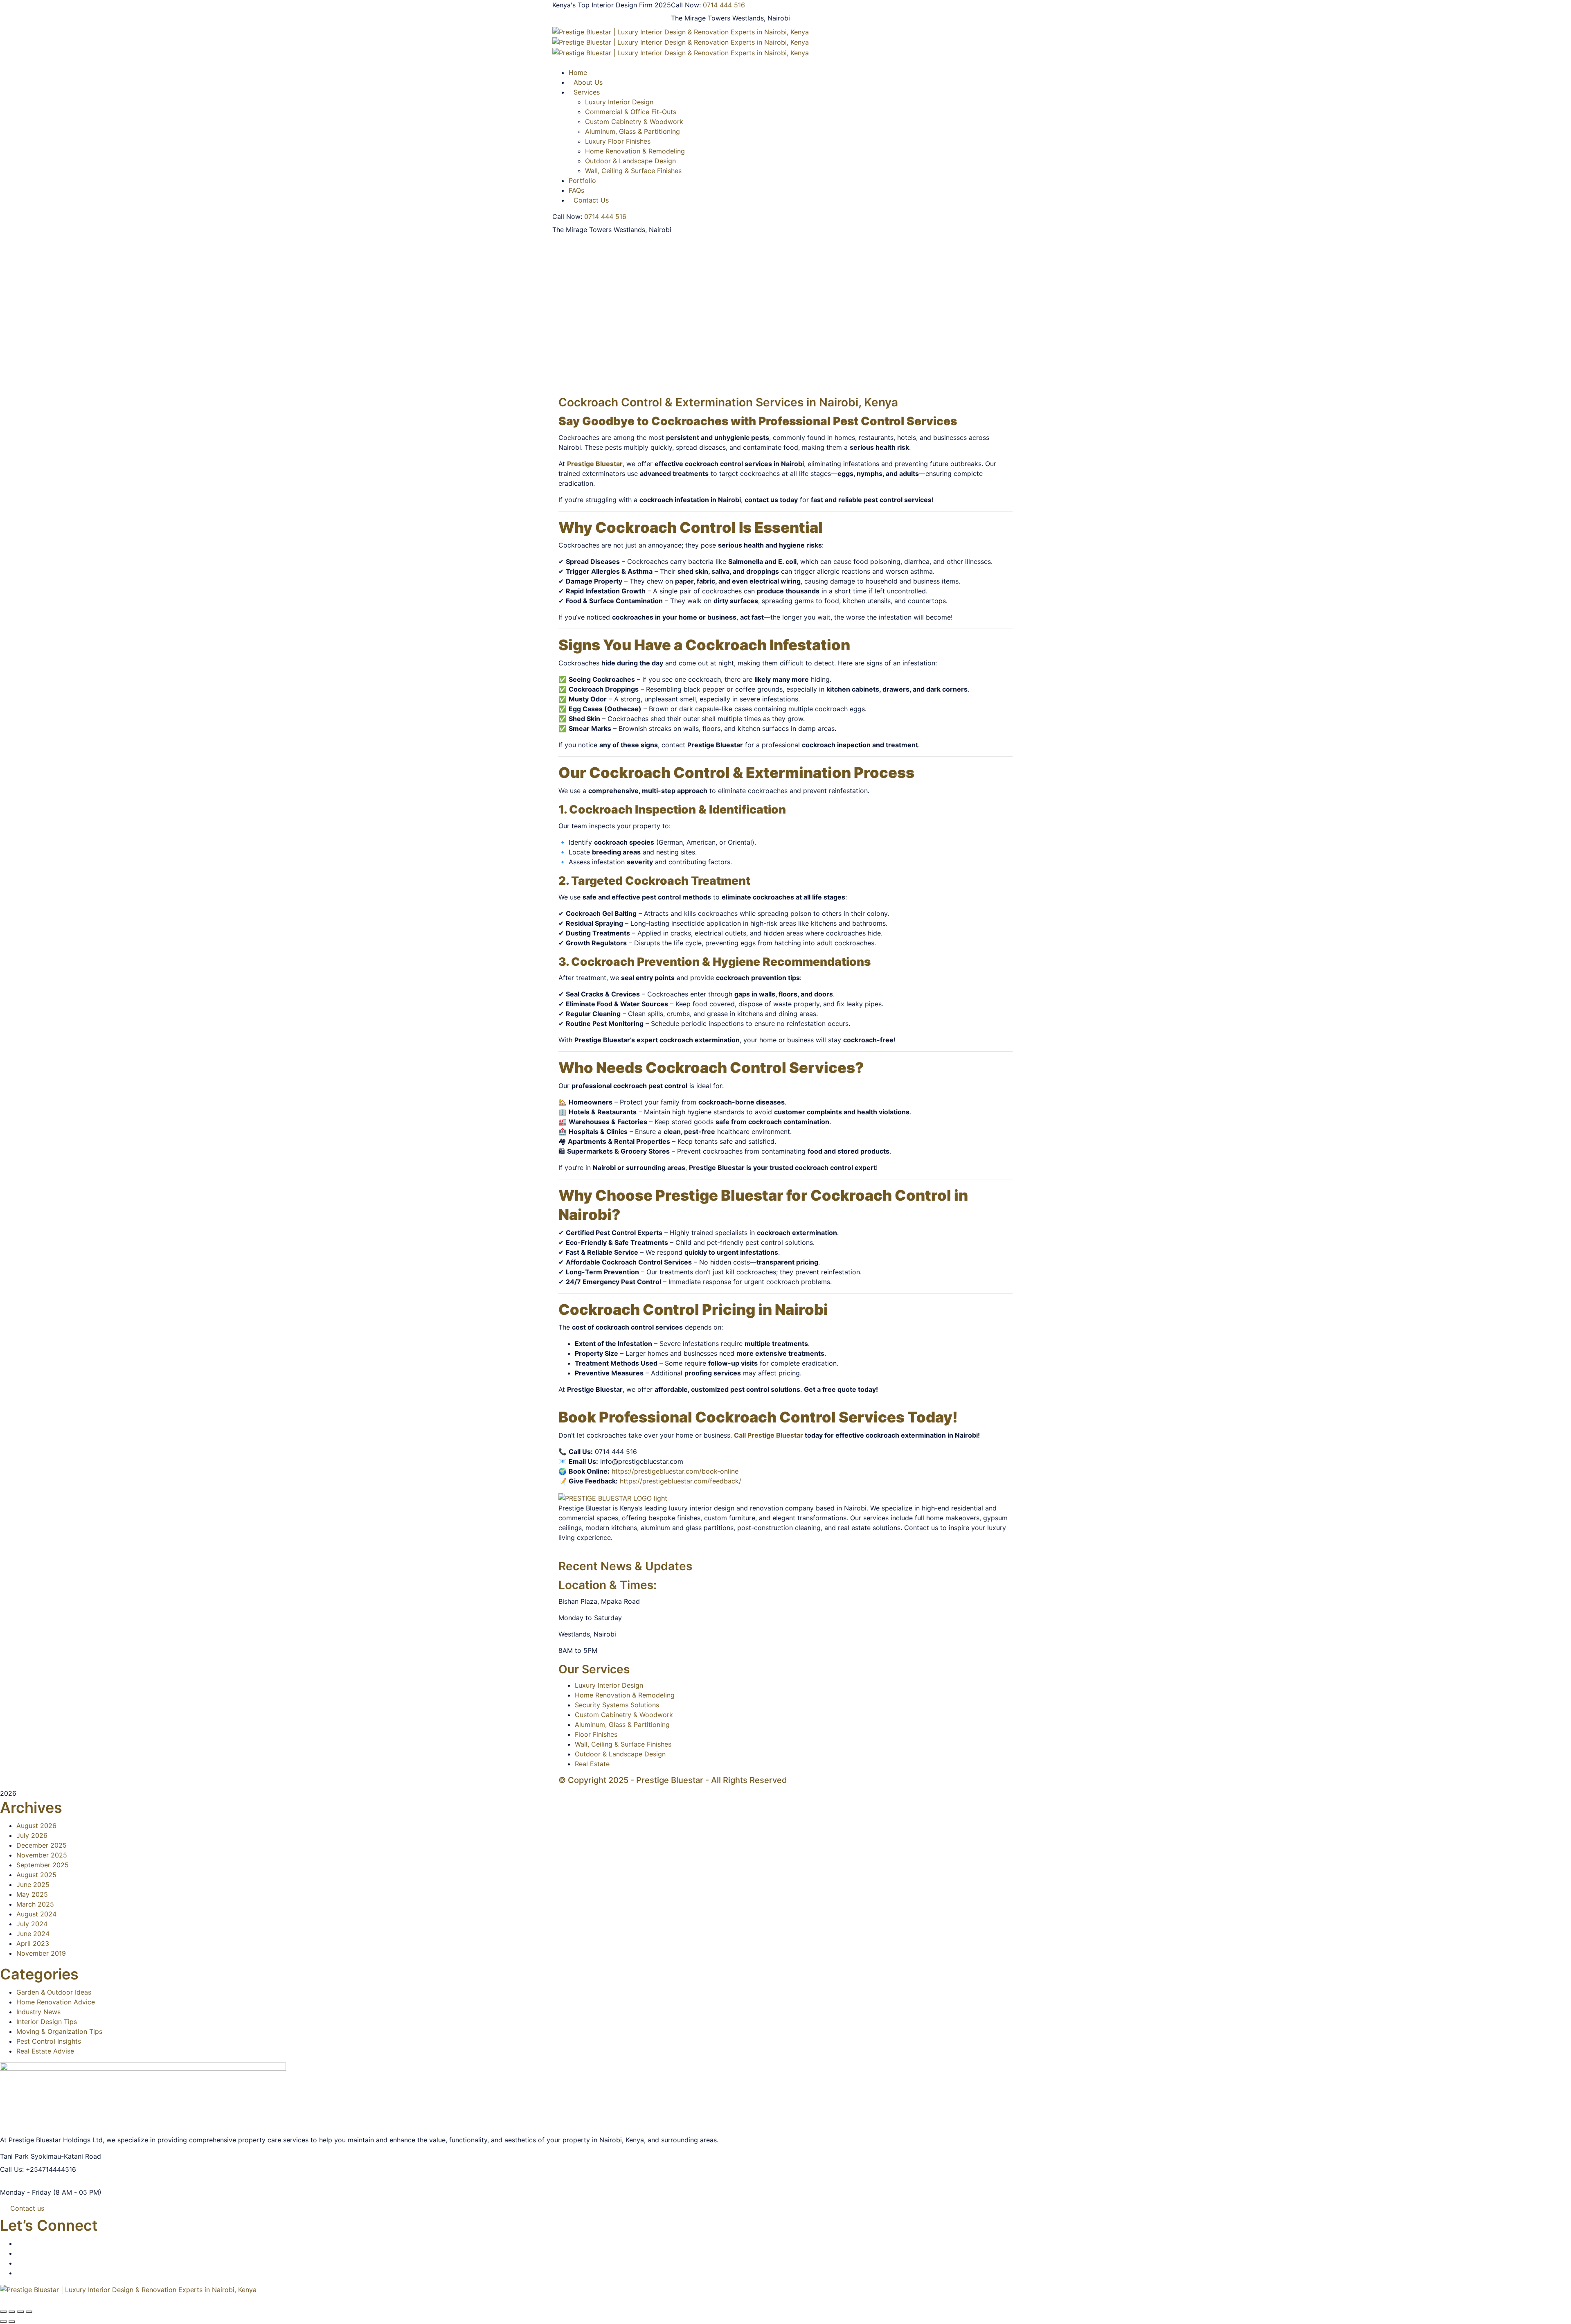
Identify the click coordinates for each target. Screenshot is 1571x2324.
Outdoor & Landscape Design (630, 161)
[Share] (20, 2312)
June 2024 (33, 1934)
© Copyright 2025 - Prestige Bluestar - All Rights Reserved (673, 1780)
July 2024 (32, 1924)
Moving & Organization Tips (59, 2031)
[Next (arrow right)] (12, 2322)
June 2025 (33, 1884)
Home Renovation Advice (56, 2002)
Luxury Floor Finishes (618, 141)
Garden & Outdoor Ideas (54, 1992)
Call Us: (12, 2169)
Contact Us (591, 200)
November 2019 (41, 1953)
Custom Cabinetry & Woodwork (634, 122)
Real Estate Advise (45, 2051)
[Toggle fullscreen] (12, 2312)
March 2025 (35, 1904)
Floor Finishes (596, 1734)
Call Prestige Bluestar (769, 1435)
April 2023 (33, 1943)
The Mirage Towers (701, 18)
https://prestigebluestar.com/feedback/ (681, 1481)
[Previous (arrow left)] (3, 2322)
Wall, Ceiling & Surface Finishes (633, 171)
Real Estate (592, 1764)
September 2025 (43, 1865)
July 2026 (32, 1835)
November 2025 (42, 1855)
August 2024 (36, 1914)
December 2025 (42, 1845)
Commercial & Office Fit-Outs (631, 112)
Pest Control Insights (49, 2041)
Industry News (38, 2012)
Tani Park (14, 2156)
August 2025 (36, 1875)
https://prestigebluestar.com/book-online (675, 1471)
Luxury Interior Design (609, 1685)
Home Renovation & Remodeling (635, 151)
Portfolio (582, 180)
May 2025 (32, 1894)
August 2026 (36, 1826)
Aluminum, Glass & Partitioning (632, 131)
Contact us (27, 2208)
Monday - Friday (26, 2192)
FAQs (576, 190)
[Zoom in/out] (3, 2312)
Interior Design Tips (47, 2022)
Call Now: (686, 5)
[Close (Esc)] (29, 2312)
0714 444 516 (724, 5)
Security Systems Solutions (617, 1705)
